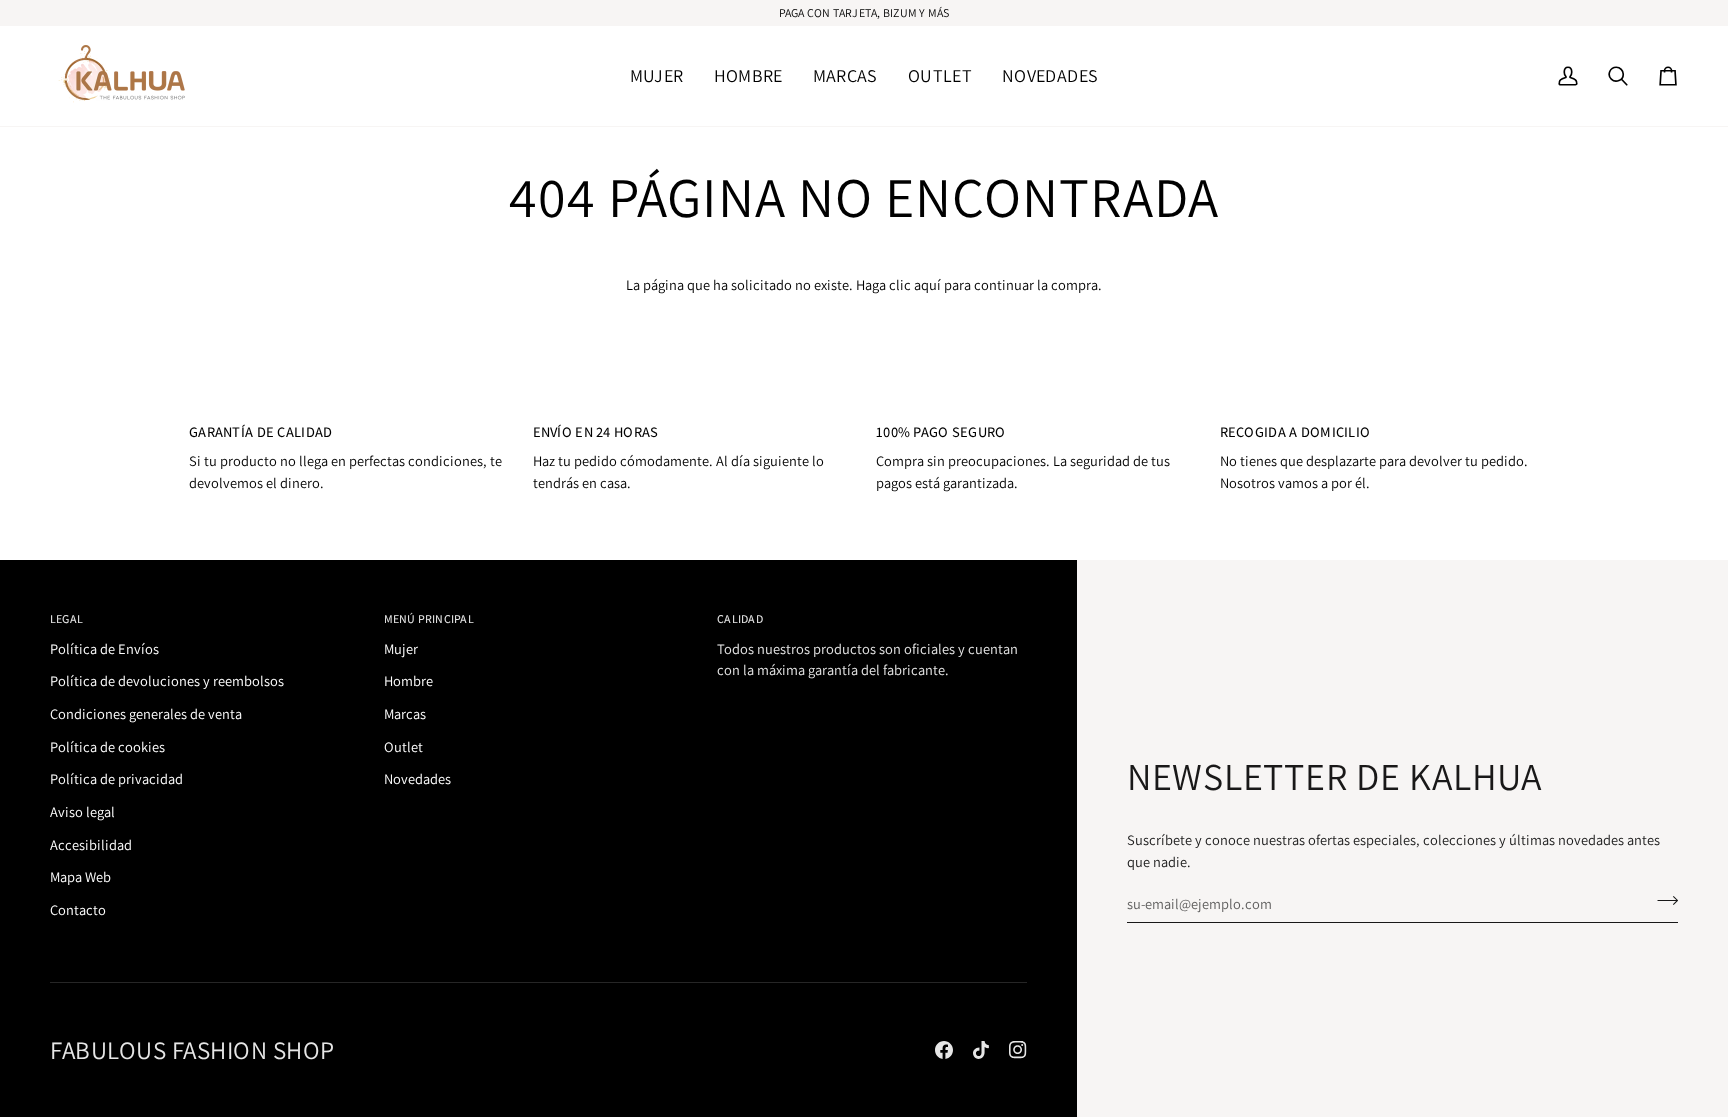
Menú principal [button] (429, 618)
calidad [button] (740, 618)
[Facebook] (944, 1050)
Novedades (417, 778)
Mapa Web (80, 876)
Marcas (405, 713)
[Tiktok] (981, 1050)
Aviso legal (82, 811)
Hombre (408, 680)
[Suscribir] (1661, 901)
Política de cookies (107, 746)
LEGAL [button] (66, 618)
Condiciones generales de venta (146, 713)
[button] (657, 76)
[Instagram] (1018, 1050)
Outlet (403, 746)
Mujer (401, 648)
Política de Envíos (104, 648)
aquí (927, 284)
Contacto (78, 909)
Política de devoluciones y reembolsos (167, 680)
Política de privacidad (116, 778)
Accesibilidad (91, 844)
